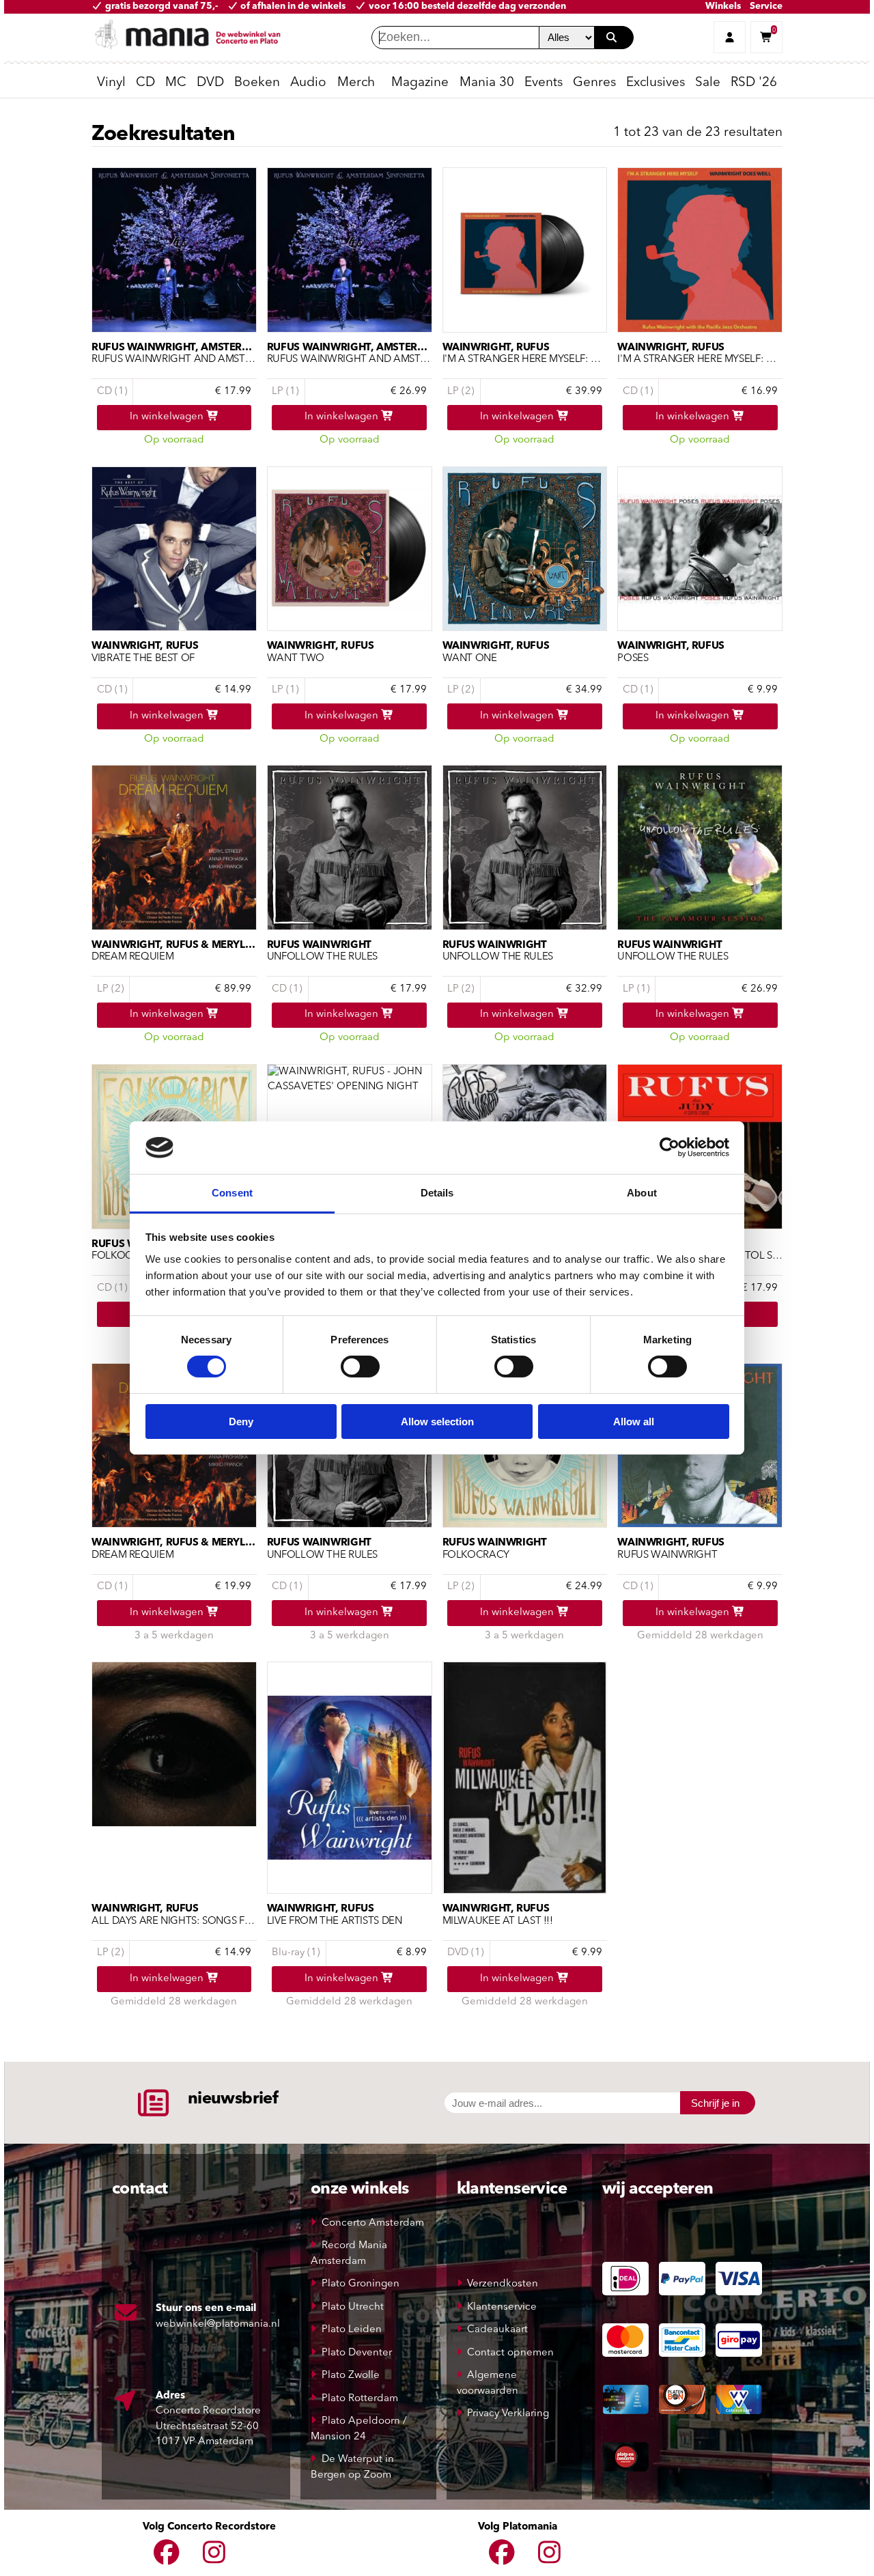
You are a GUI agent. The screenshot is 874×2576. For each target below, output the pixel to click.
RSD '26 (754, 83)
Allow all (634, 1422)
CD (145, 83)
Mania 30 (487, 83)
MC (176, 83)
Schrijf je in (715, 2103)
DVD (210, 83)
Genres (594, 83)
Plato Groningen (361, 2284)
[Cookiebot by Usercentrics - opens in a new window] (669, 1147)
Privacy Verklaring (508, 2414)
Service (766, 6)
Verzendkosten (503, 2284)
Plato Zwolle (351, 2376)
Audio (308, 83)
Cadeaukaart (497, 2330)
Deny (241, 1422)
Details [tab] (437, 1193)
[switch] (360, 1367)
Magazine (420, 83)
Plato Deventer (357, 2353)
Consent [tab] (232, 1193)
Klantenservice (502, 2307)
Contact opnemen (510, 2353)
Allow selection (437, 1422)
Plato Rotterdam (360, 2399)
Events (544, 83)
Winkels (723, 6)
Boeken (257, 83)
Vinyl (111, 83)
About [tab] (642, 1193)
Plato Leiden (352, 2330)
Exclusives (655, 83)
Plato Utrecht (353, 2307)
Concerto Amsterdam (373, 2223)
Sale (708, 83)
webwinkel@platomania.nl (218, 2324)
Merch (356, 83)
